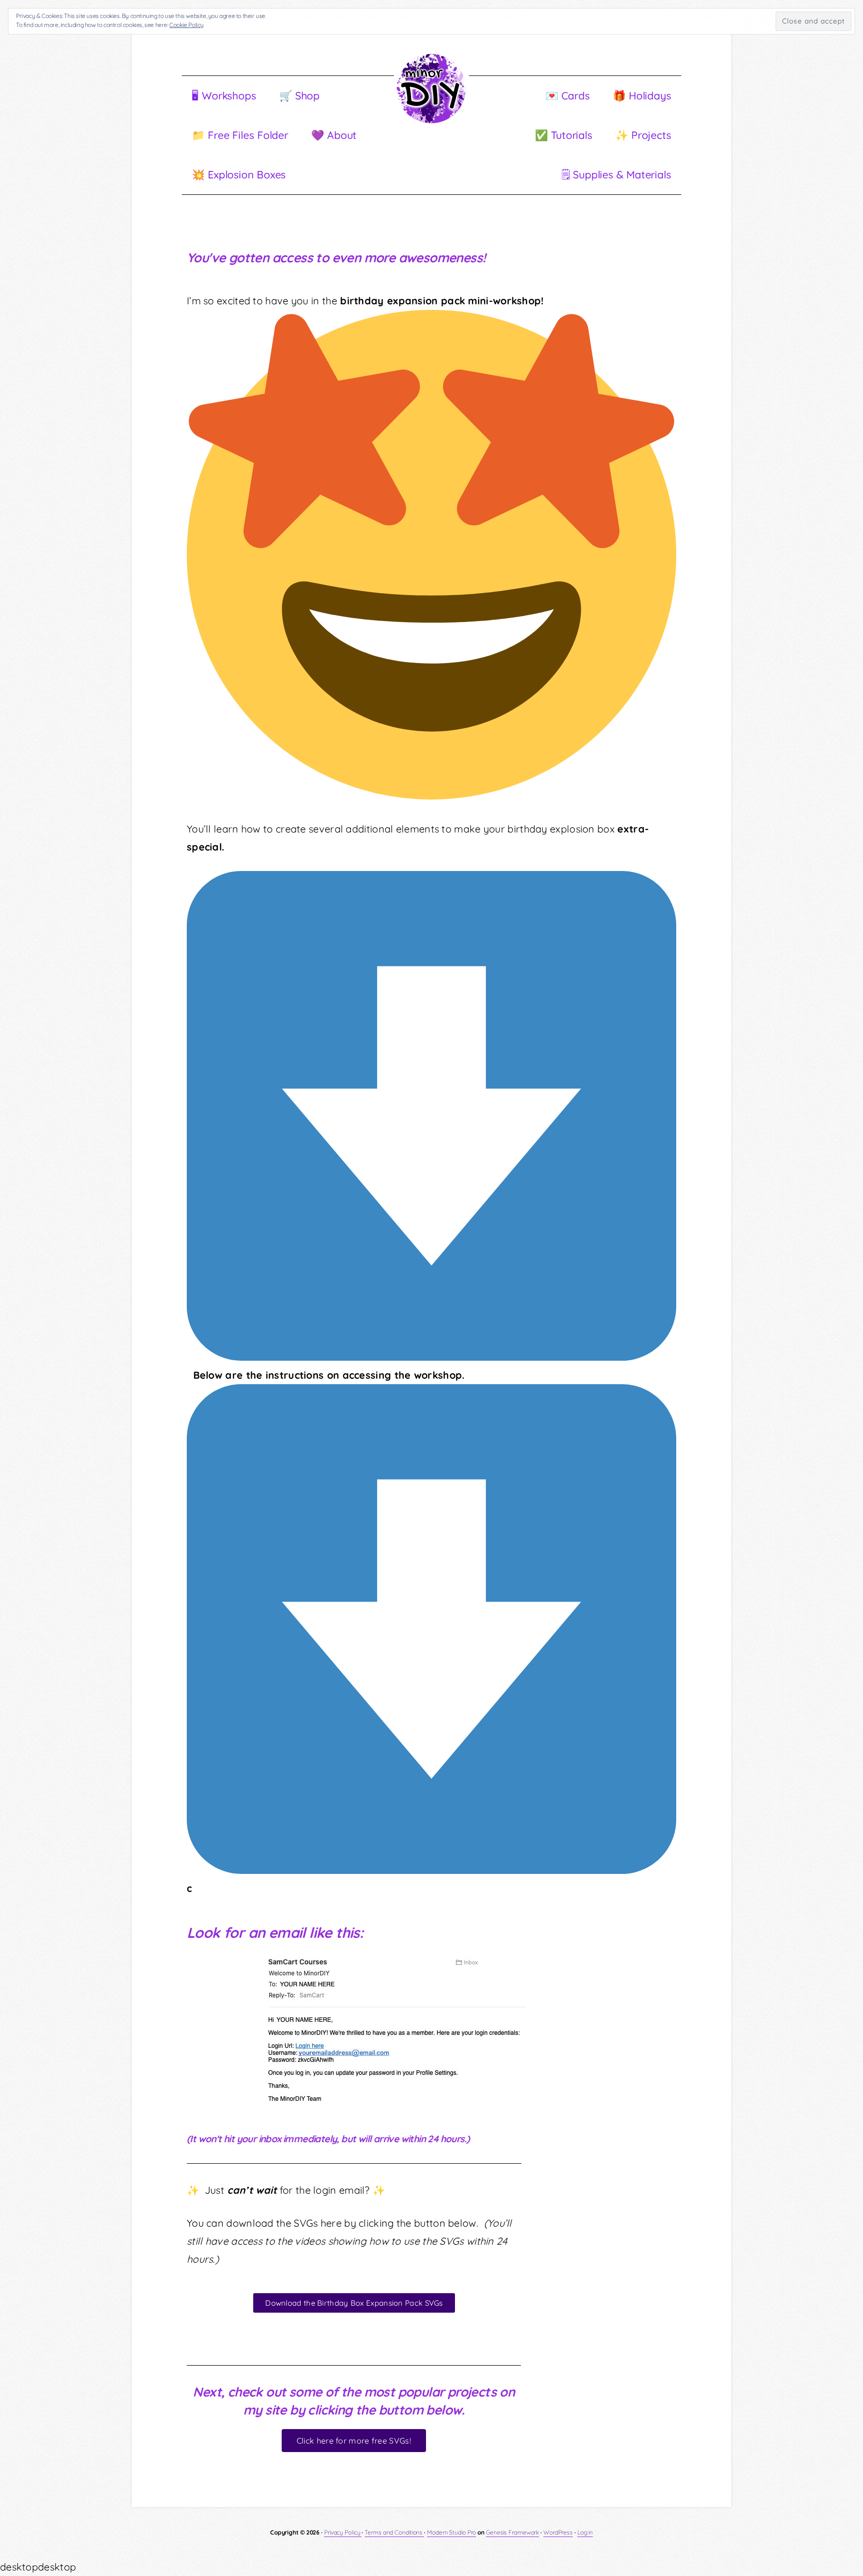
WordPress (558, 2532)
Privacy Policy (343, 2532)
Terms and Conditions (394, 2532)
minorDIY (431, 87)
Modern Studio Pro (451, 2532)
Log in (585, 2532)
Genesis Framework (512, 2532)
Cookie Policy (187, 25)
